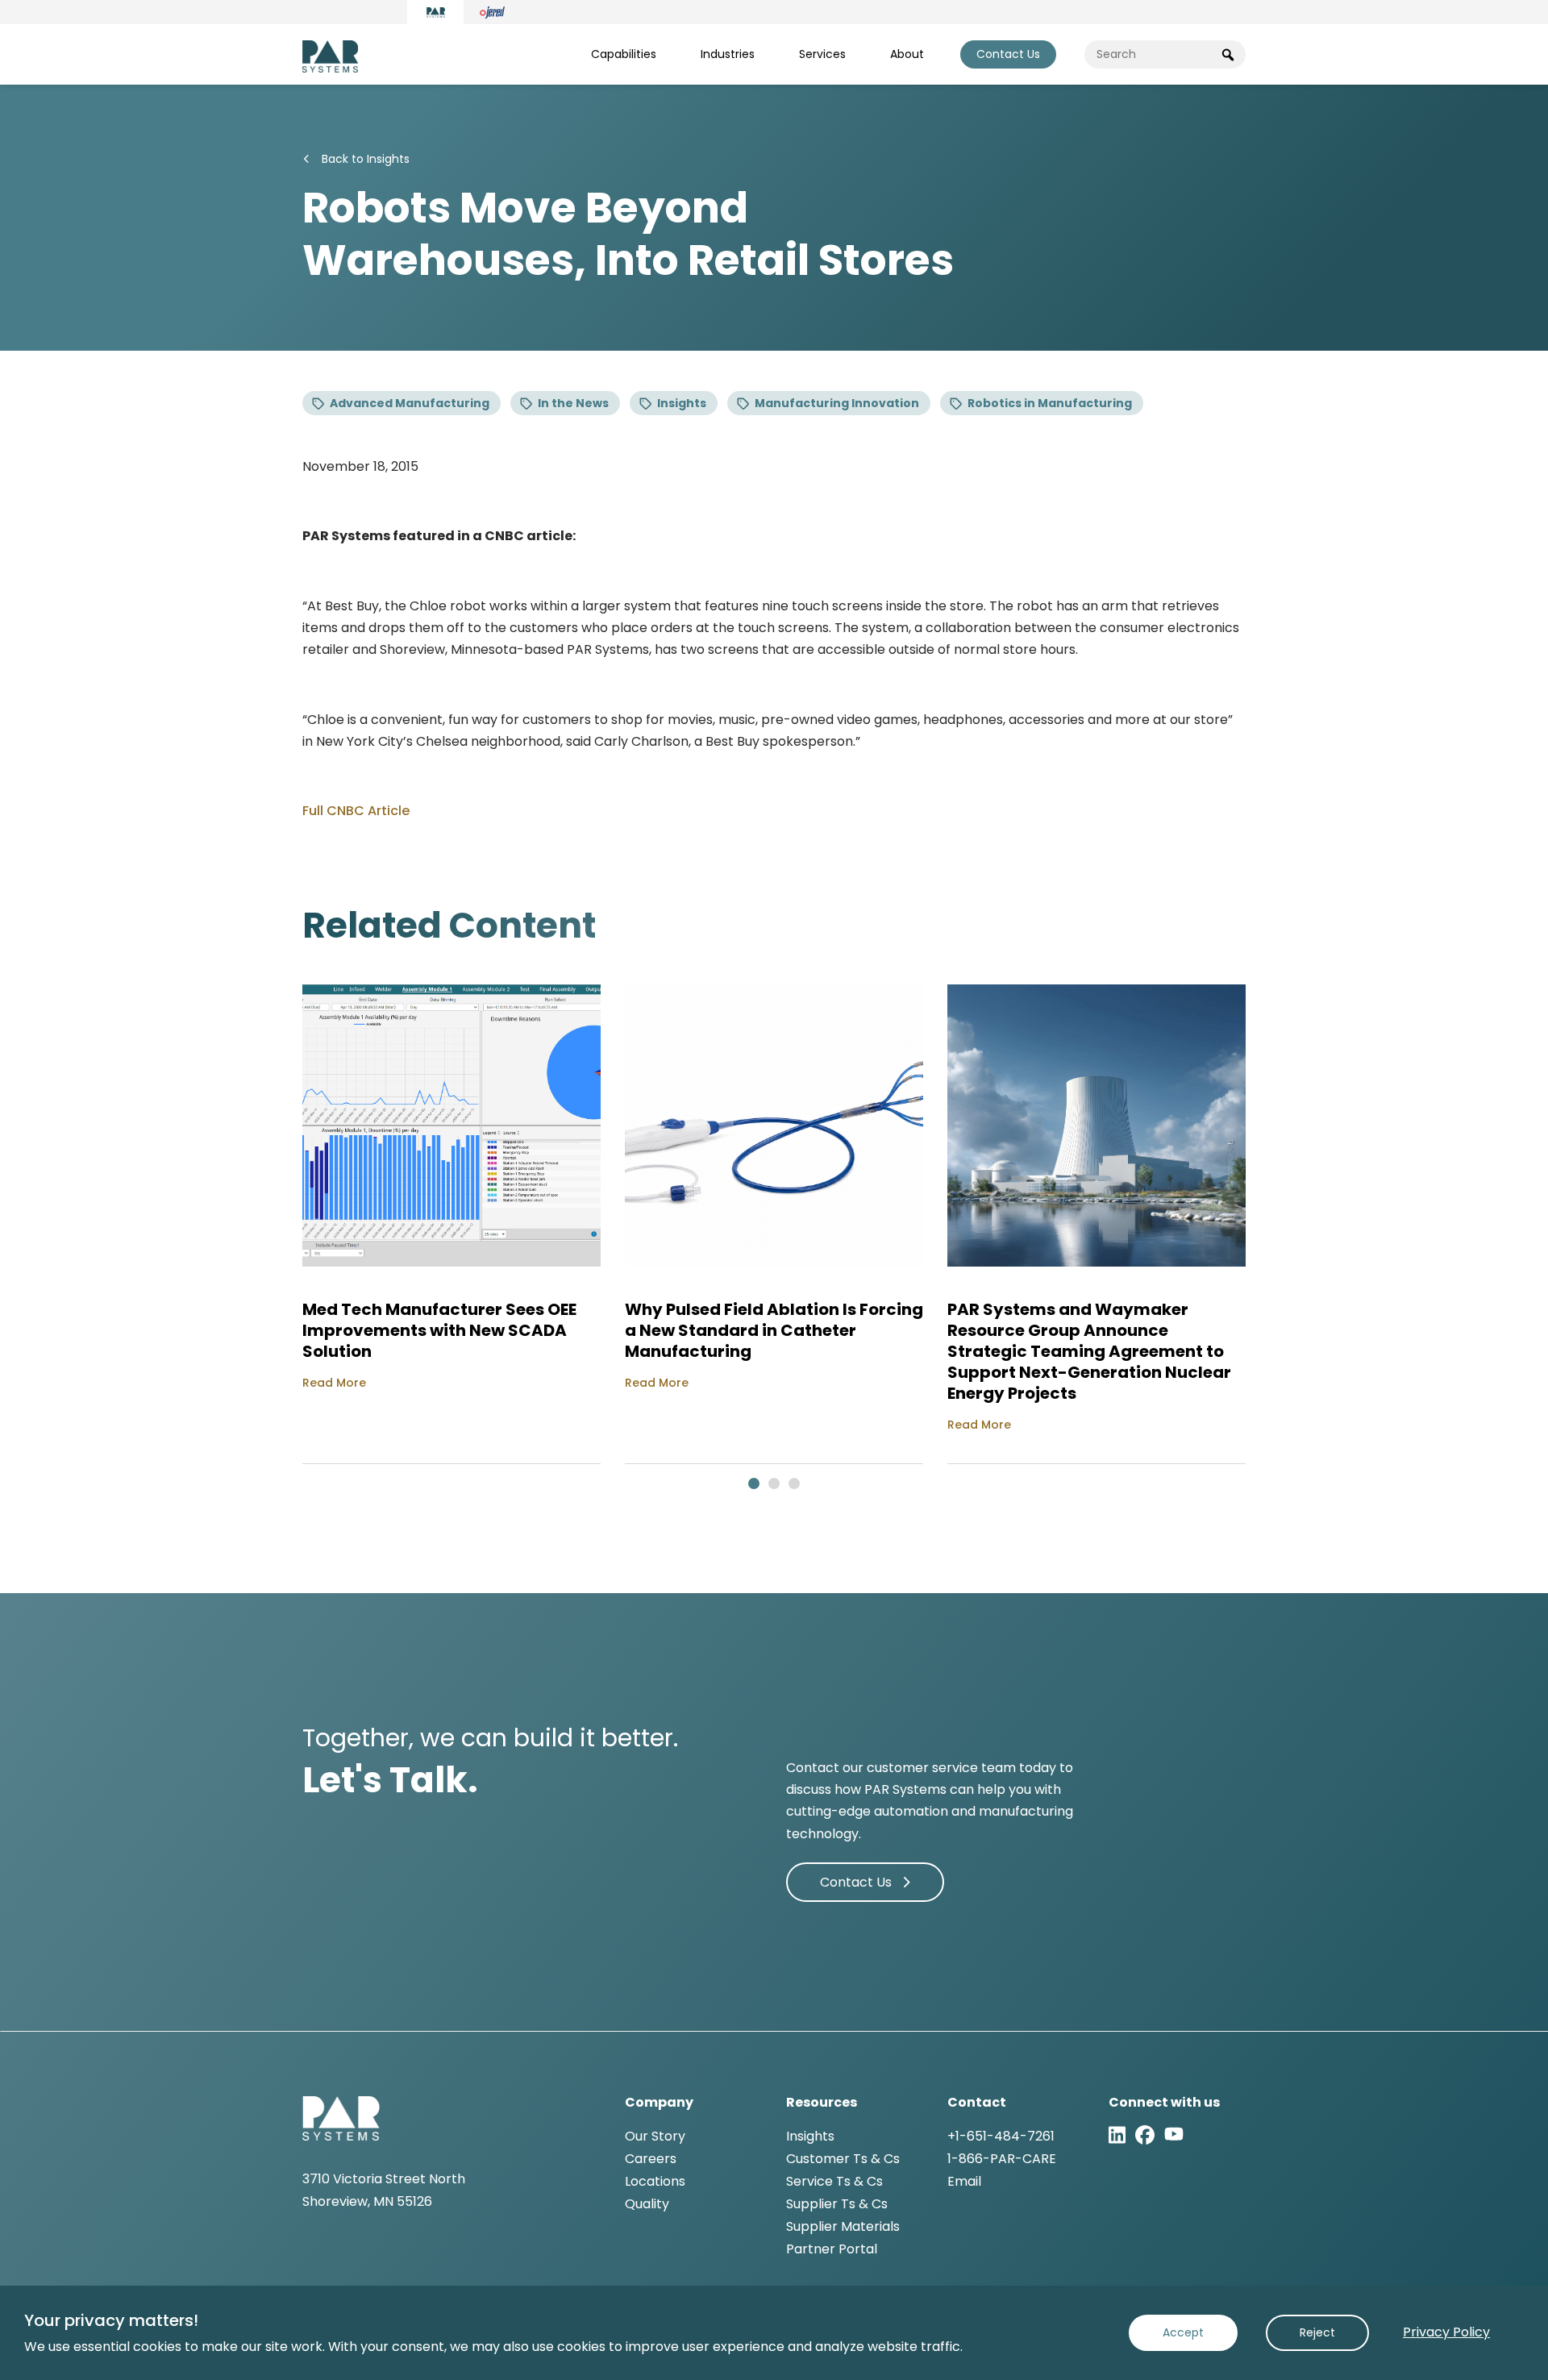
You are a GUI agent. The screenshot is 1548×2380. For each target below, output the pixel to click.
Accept (1183, 2332)
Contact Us (1008, 54)
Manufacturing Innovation (837, 403)
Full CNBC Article (356, 811)
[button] (1228, 54)
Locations (655, 2181)
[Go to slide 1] (754, 1483)
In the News (573, 403)
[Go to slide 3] (794, 1483)
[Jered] (492, 12)
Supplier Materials (843, 2226)
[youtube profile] (1174, 2135)
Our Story (655, 2136)
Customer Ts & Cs (843, 2159)
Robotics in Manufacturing (1050, 403)
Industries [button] (728, 54)
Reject (1317, 2332)
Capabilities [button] (624, 54)
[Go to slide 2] (774, 1483)
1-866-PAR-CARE (1002, 2159)
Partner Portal (832, 2249)
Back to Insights (364, 159)
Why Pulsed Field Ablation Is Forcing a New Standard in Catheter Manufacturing (774, 1330)
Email (964, 2181)
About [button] (907, 54)
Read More (334, 1383)
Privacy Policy (1446, 2332)
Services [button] (822, 54)
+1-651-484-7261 (1001, 2136)
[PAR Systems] (435, 12)
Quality (647, 2204)
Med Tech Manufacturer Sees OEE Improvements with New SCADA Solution (439, 1330)
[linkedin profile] (1117, 2135)
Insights (682, 403)
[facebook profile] (1145, 2135)
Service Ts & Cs (834, 2181)
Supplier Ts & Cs (837, 2204)
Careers (651, 2159)
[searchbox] (1173, 54)
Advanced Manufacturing (410, 403)
